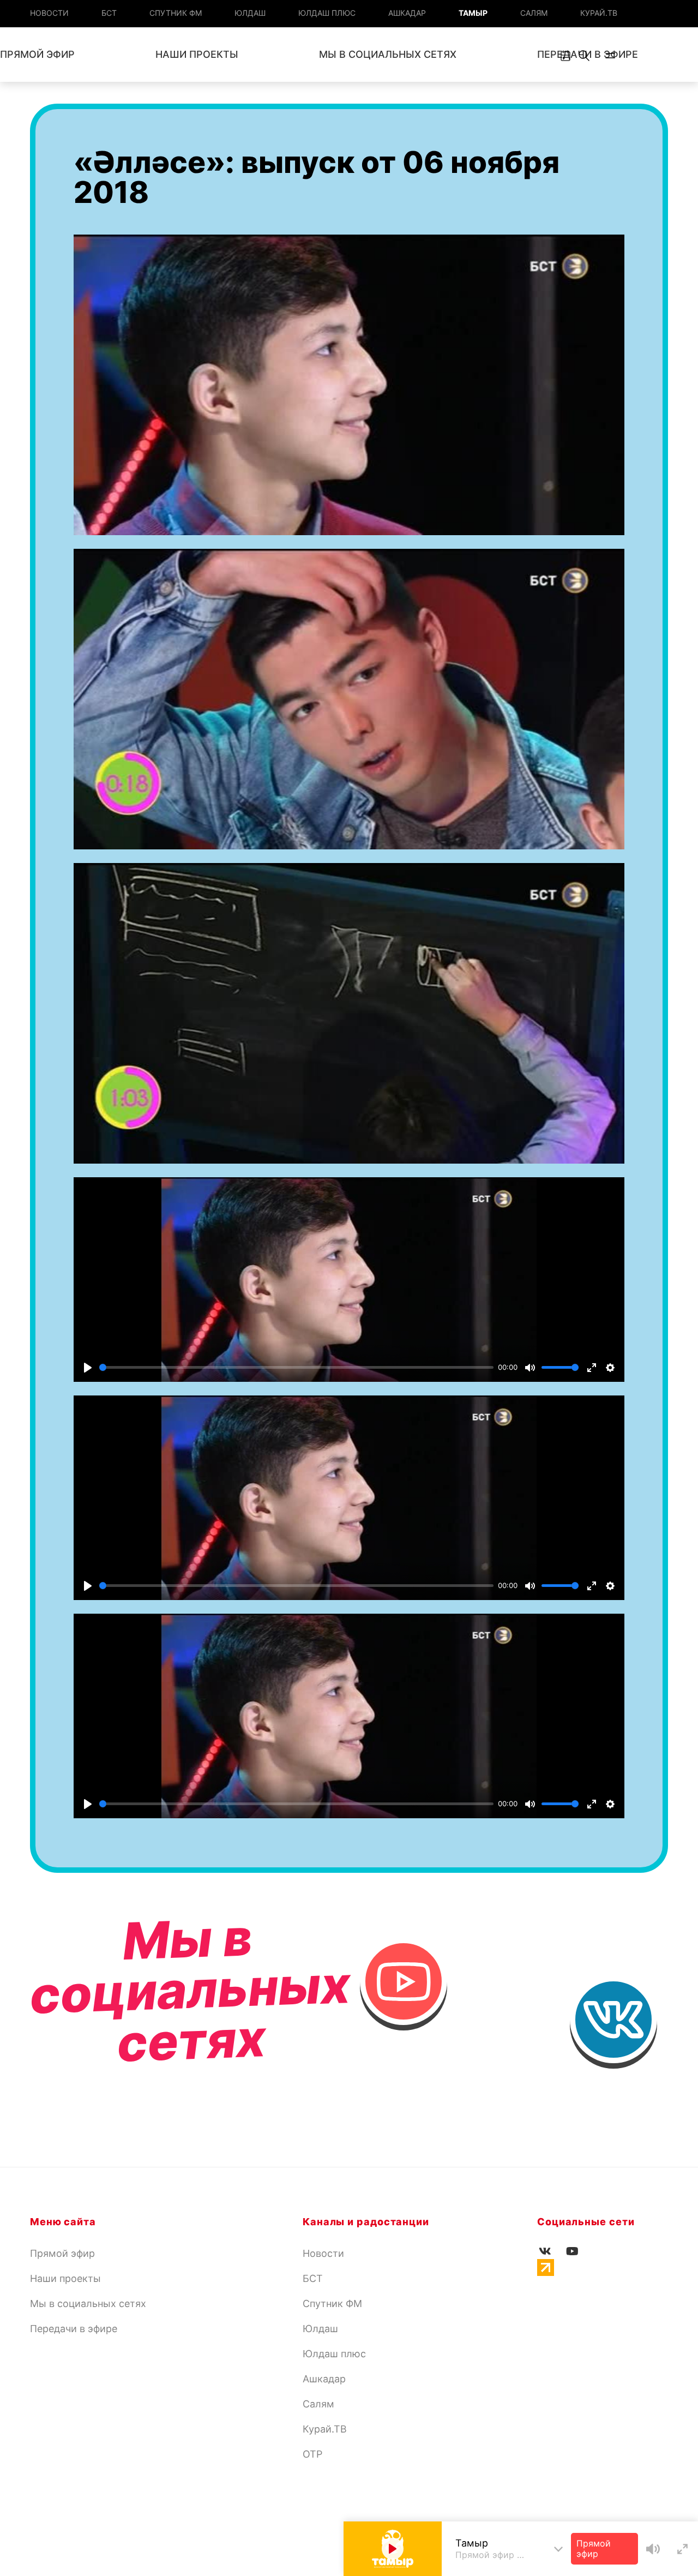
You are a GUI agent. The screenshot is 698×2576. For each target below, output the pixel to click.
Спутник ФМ (176, 13)
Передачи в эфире (74, 2329)
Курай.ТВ (599, 13)
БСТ (109, 13)
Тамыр (473, 13)
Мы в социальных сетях (388, 54)
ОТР (312, 2454)
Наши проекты (197, 54)
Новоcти (49, 13)
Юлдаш (250, 13)
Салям (534, 13)
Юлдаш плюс (327, 13)
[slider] (296, 1367)
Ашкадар (407, 13)
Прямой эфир (62, 2253)
